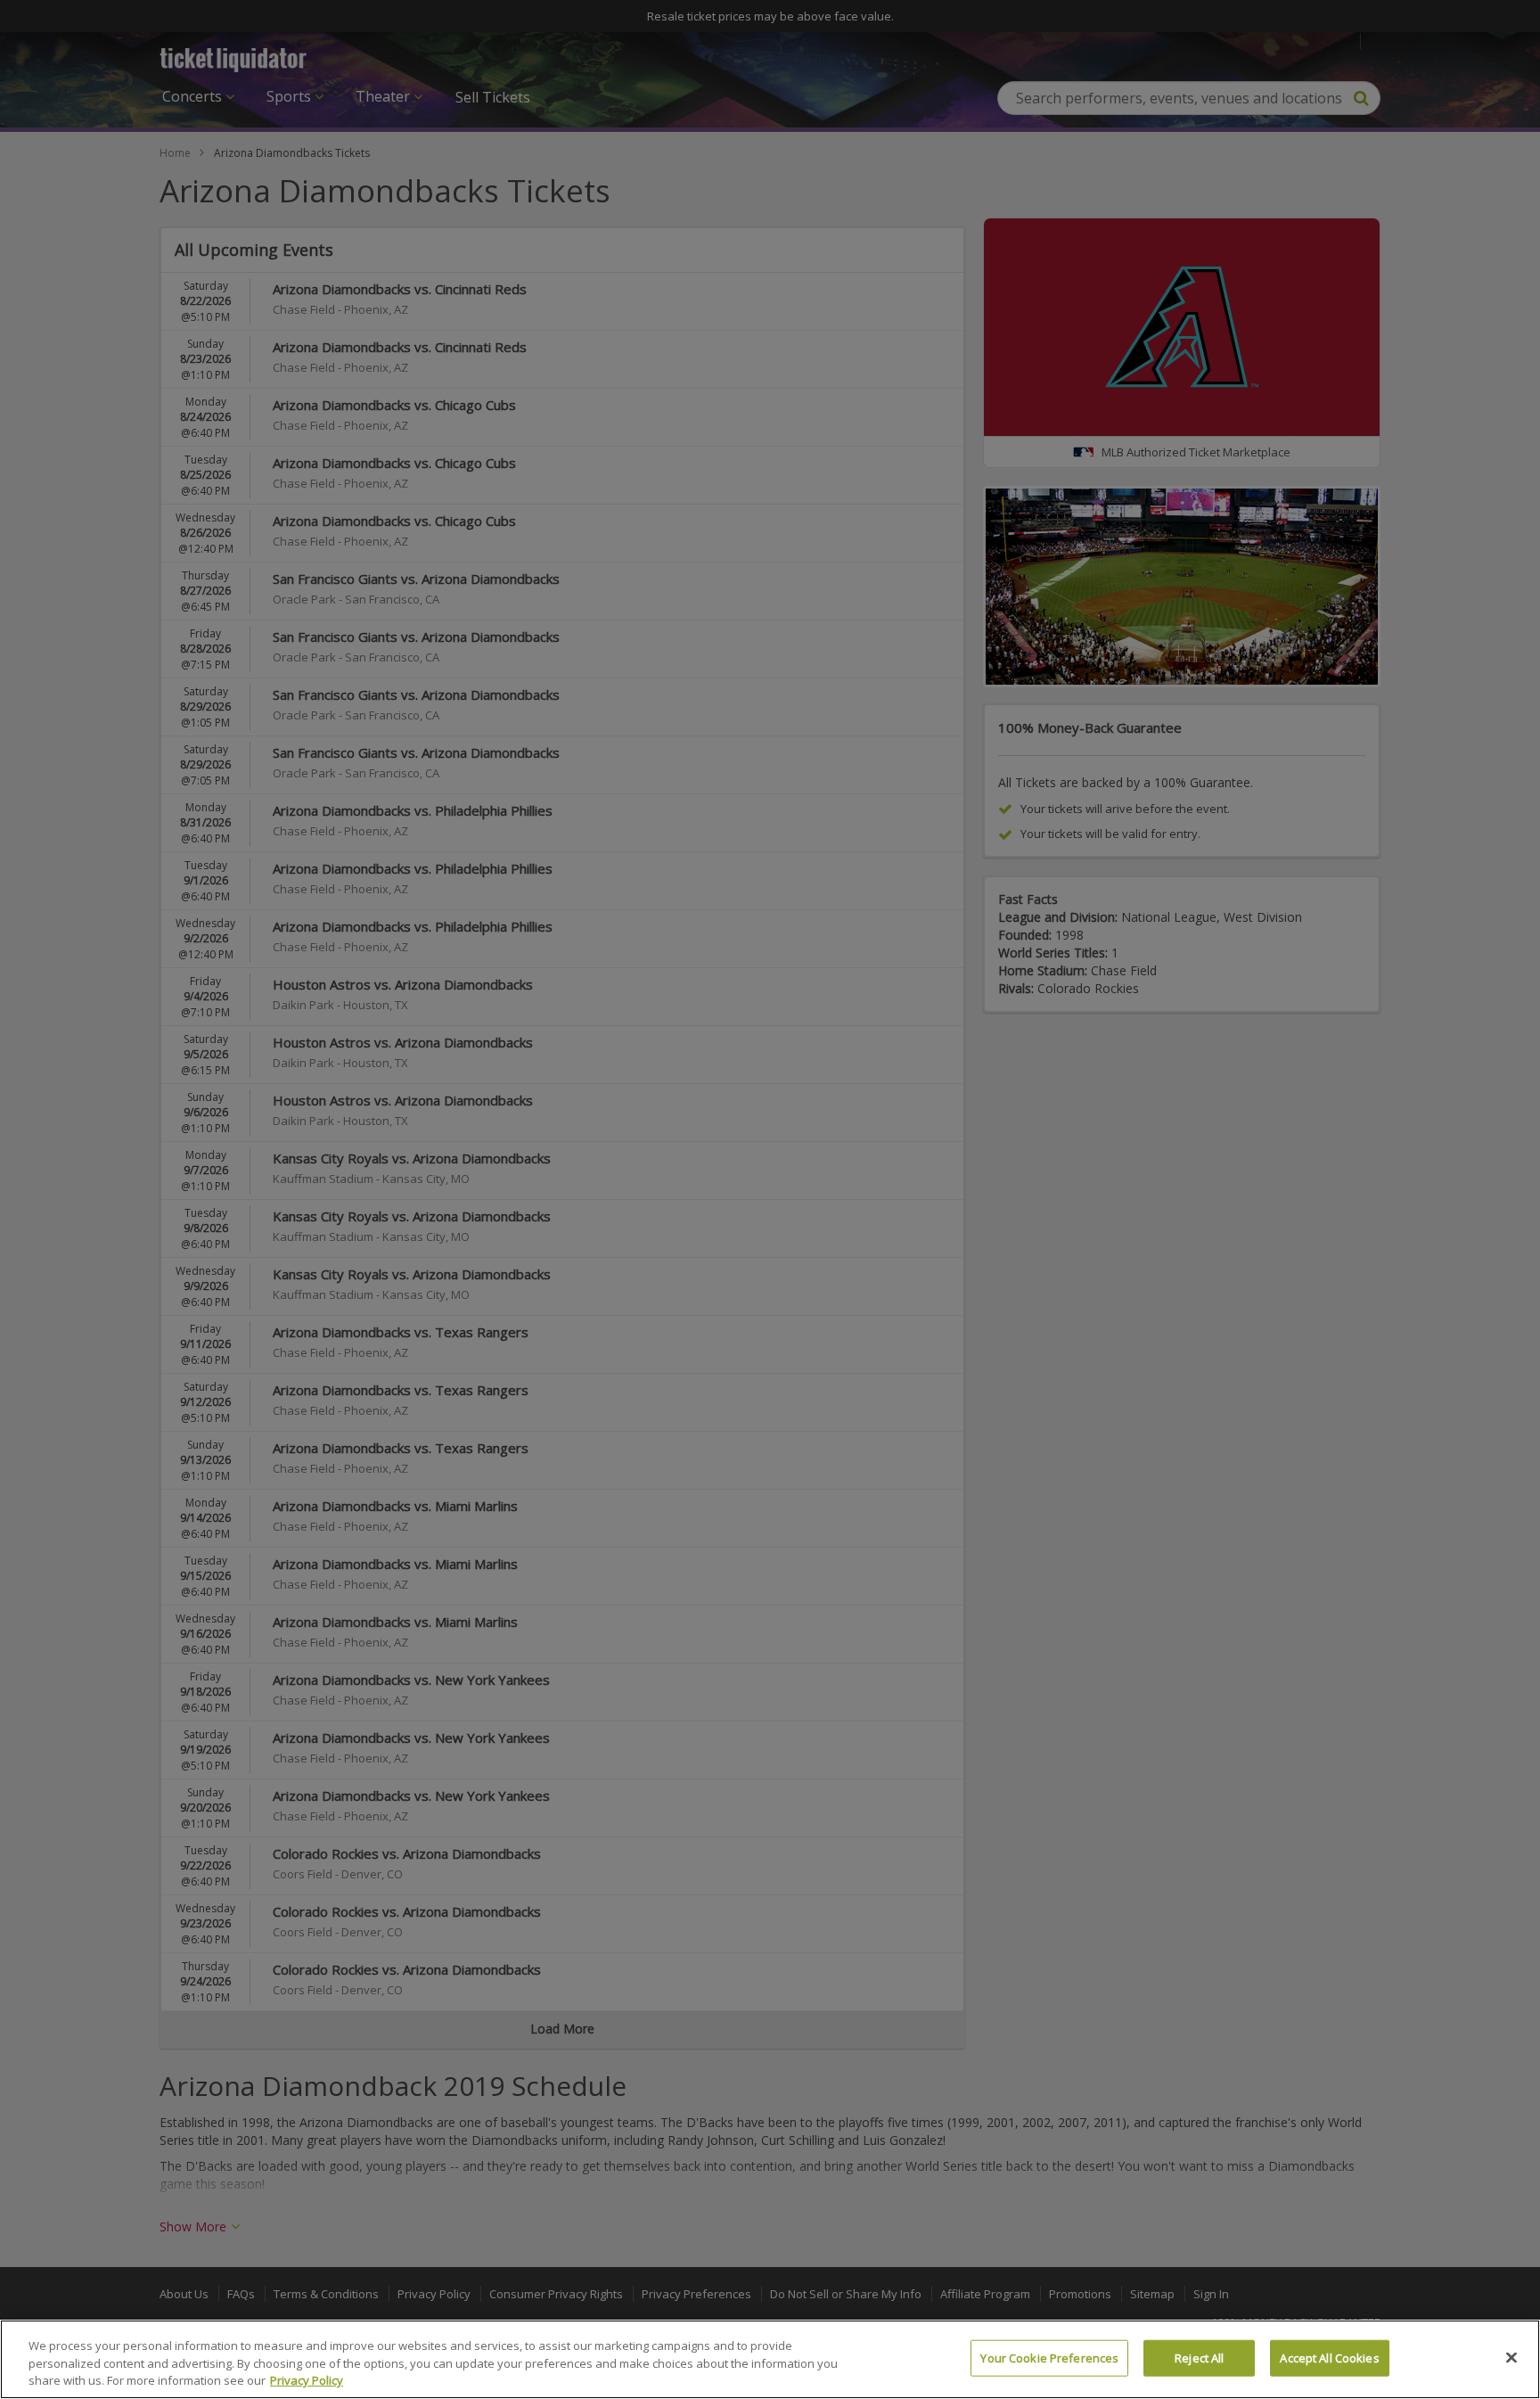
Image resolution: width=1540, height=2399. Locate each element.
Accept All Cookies (1329, 2357)
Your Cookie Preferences (1049, 2357)
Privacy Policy (307, 2380)
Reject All (1199, 2357)
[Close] (1511, 2357)
